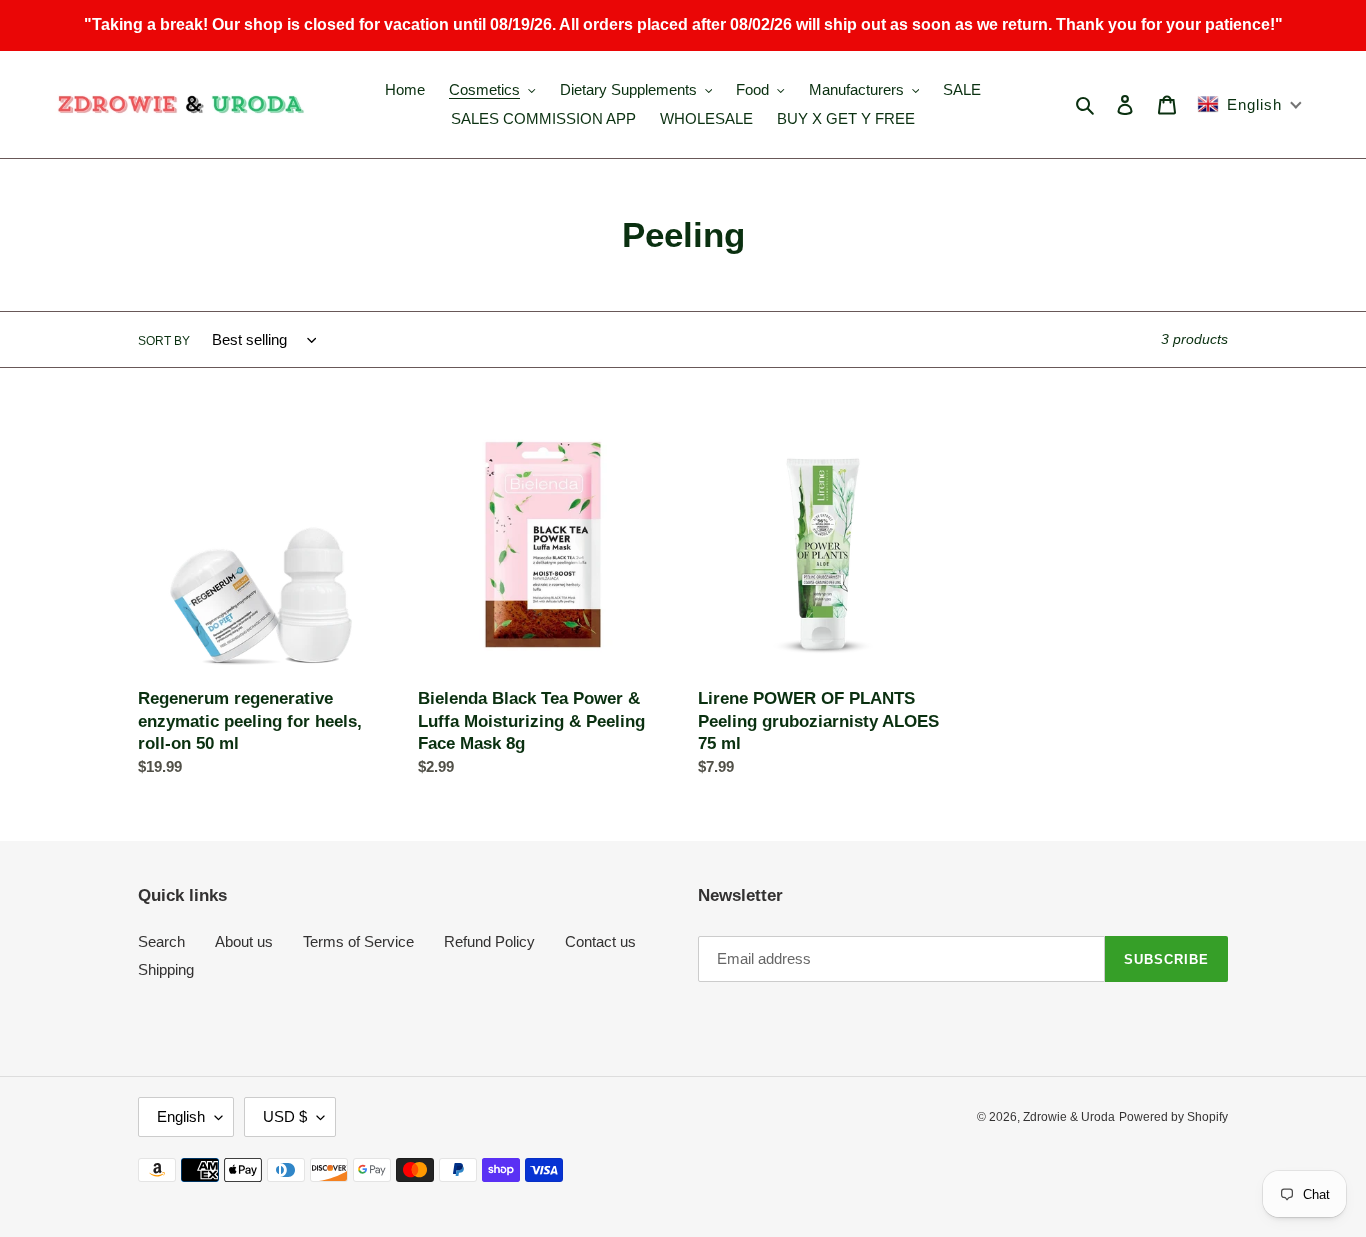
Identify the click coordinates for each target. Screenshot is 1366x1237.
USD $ (285, 1116)
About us (244, 941)
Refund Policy (489, 941)
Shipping (166, 969)
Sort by (164, 341)
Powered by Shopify (1173, 1117)
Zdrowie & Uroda (1069, 1117)
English (181, 1116)
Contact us (600, 941)
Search (161, 941)
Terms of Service (358, 941)
